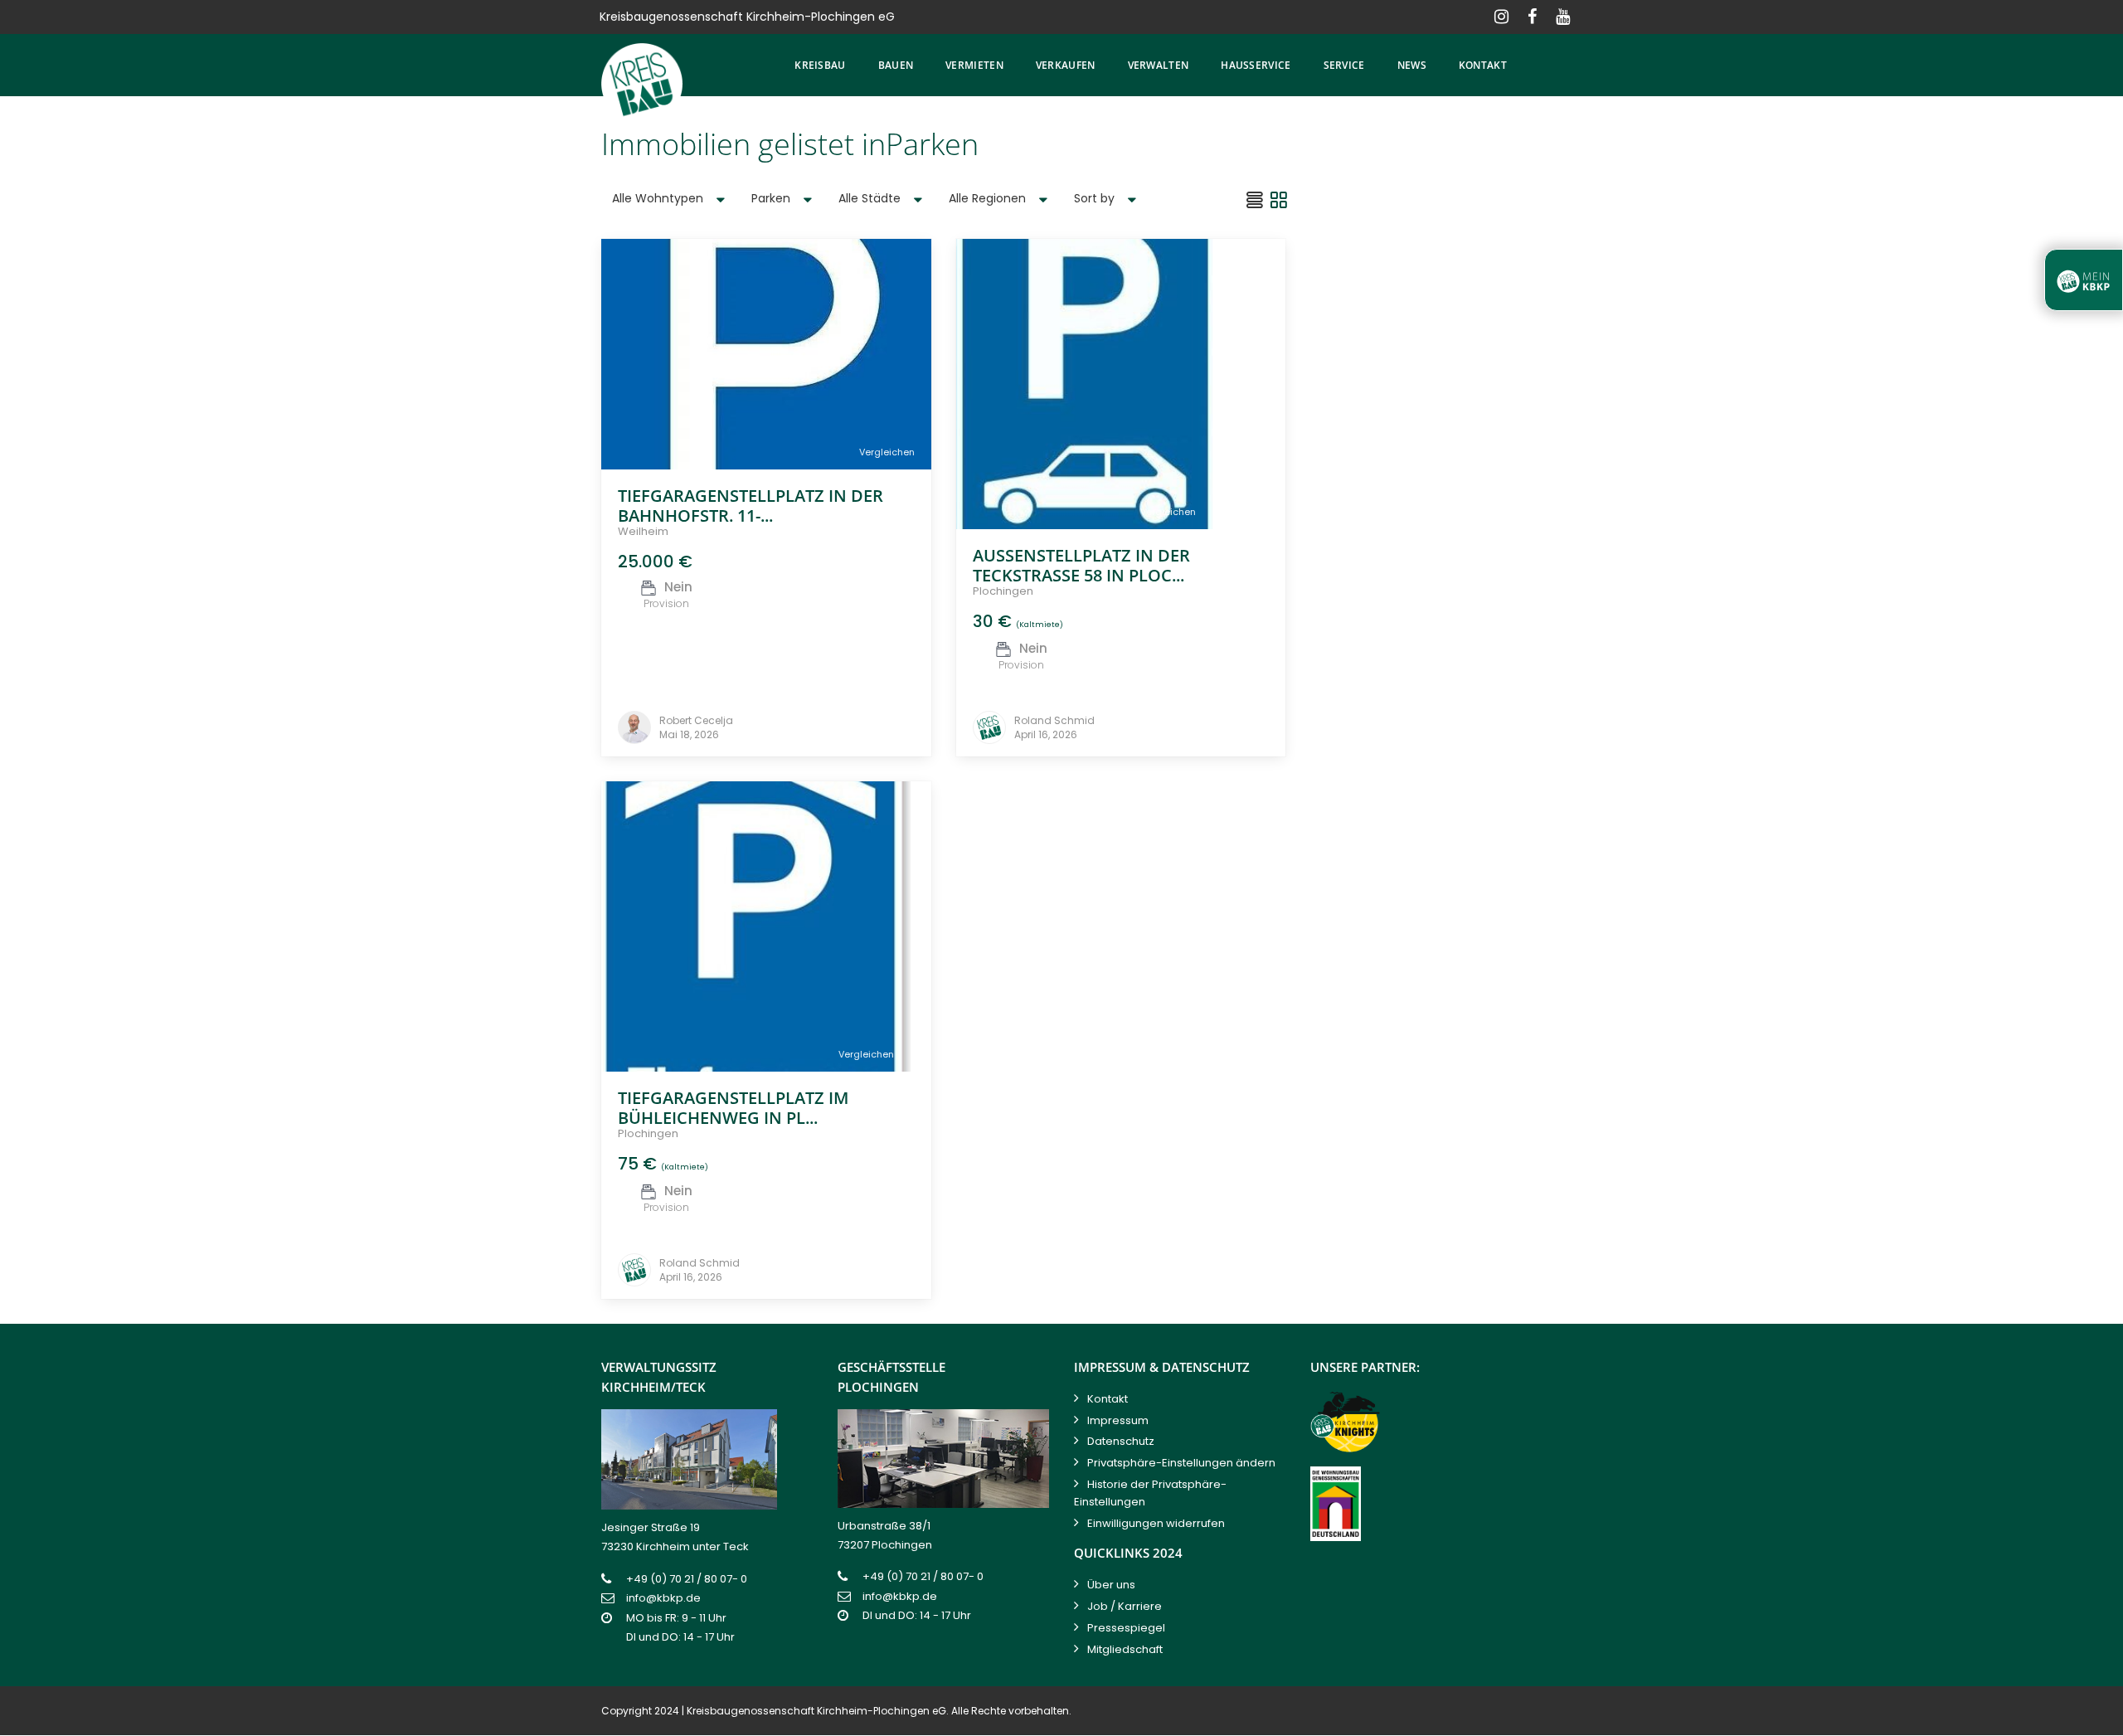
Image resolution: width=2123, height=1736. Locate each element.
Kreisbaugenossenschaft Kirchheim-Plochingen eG (816, 1711)
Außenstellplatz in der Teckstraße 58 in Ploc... (1081, 565)
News (1412, 65)
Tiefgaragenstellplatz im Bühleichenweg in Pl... (733, 1108)
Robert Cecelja (696, 720)
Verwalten (1159, 65)
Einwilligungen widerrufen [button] (1156, 1523)
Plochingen (1003, 591)
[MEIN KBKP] (2084, 280)
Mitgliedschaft (1125, 1649)
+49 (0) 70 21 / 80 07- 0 (687, 1579)
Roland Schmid (1054, 720)
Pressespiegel (1126, 1628)
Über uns (1111, 1585)
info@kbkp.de (663, 1598)
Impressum (1118, 1420)
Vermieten (974, 65)
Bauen (896, 65)
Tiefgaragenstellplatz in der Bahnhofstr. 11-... (751, 506)
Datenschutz (1121, 1441)
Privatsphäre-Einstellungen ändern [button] (1181, 1463)
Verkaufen (1066, 65)
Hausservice (1256, 65)
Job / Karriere (1125, 1606)
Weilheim (643, 531)
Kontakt (1483, 65)
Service (1344, 65)
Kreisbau (820, 65)
